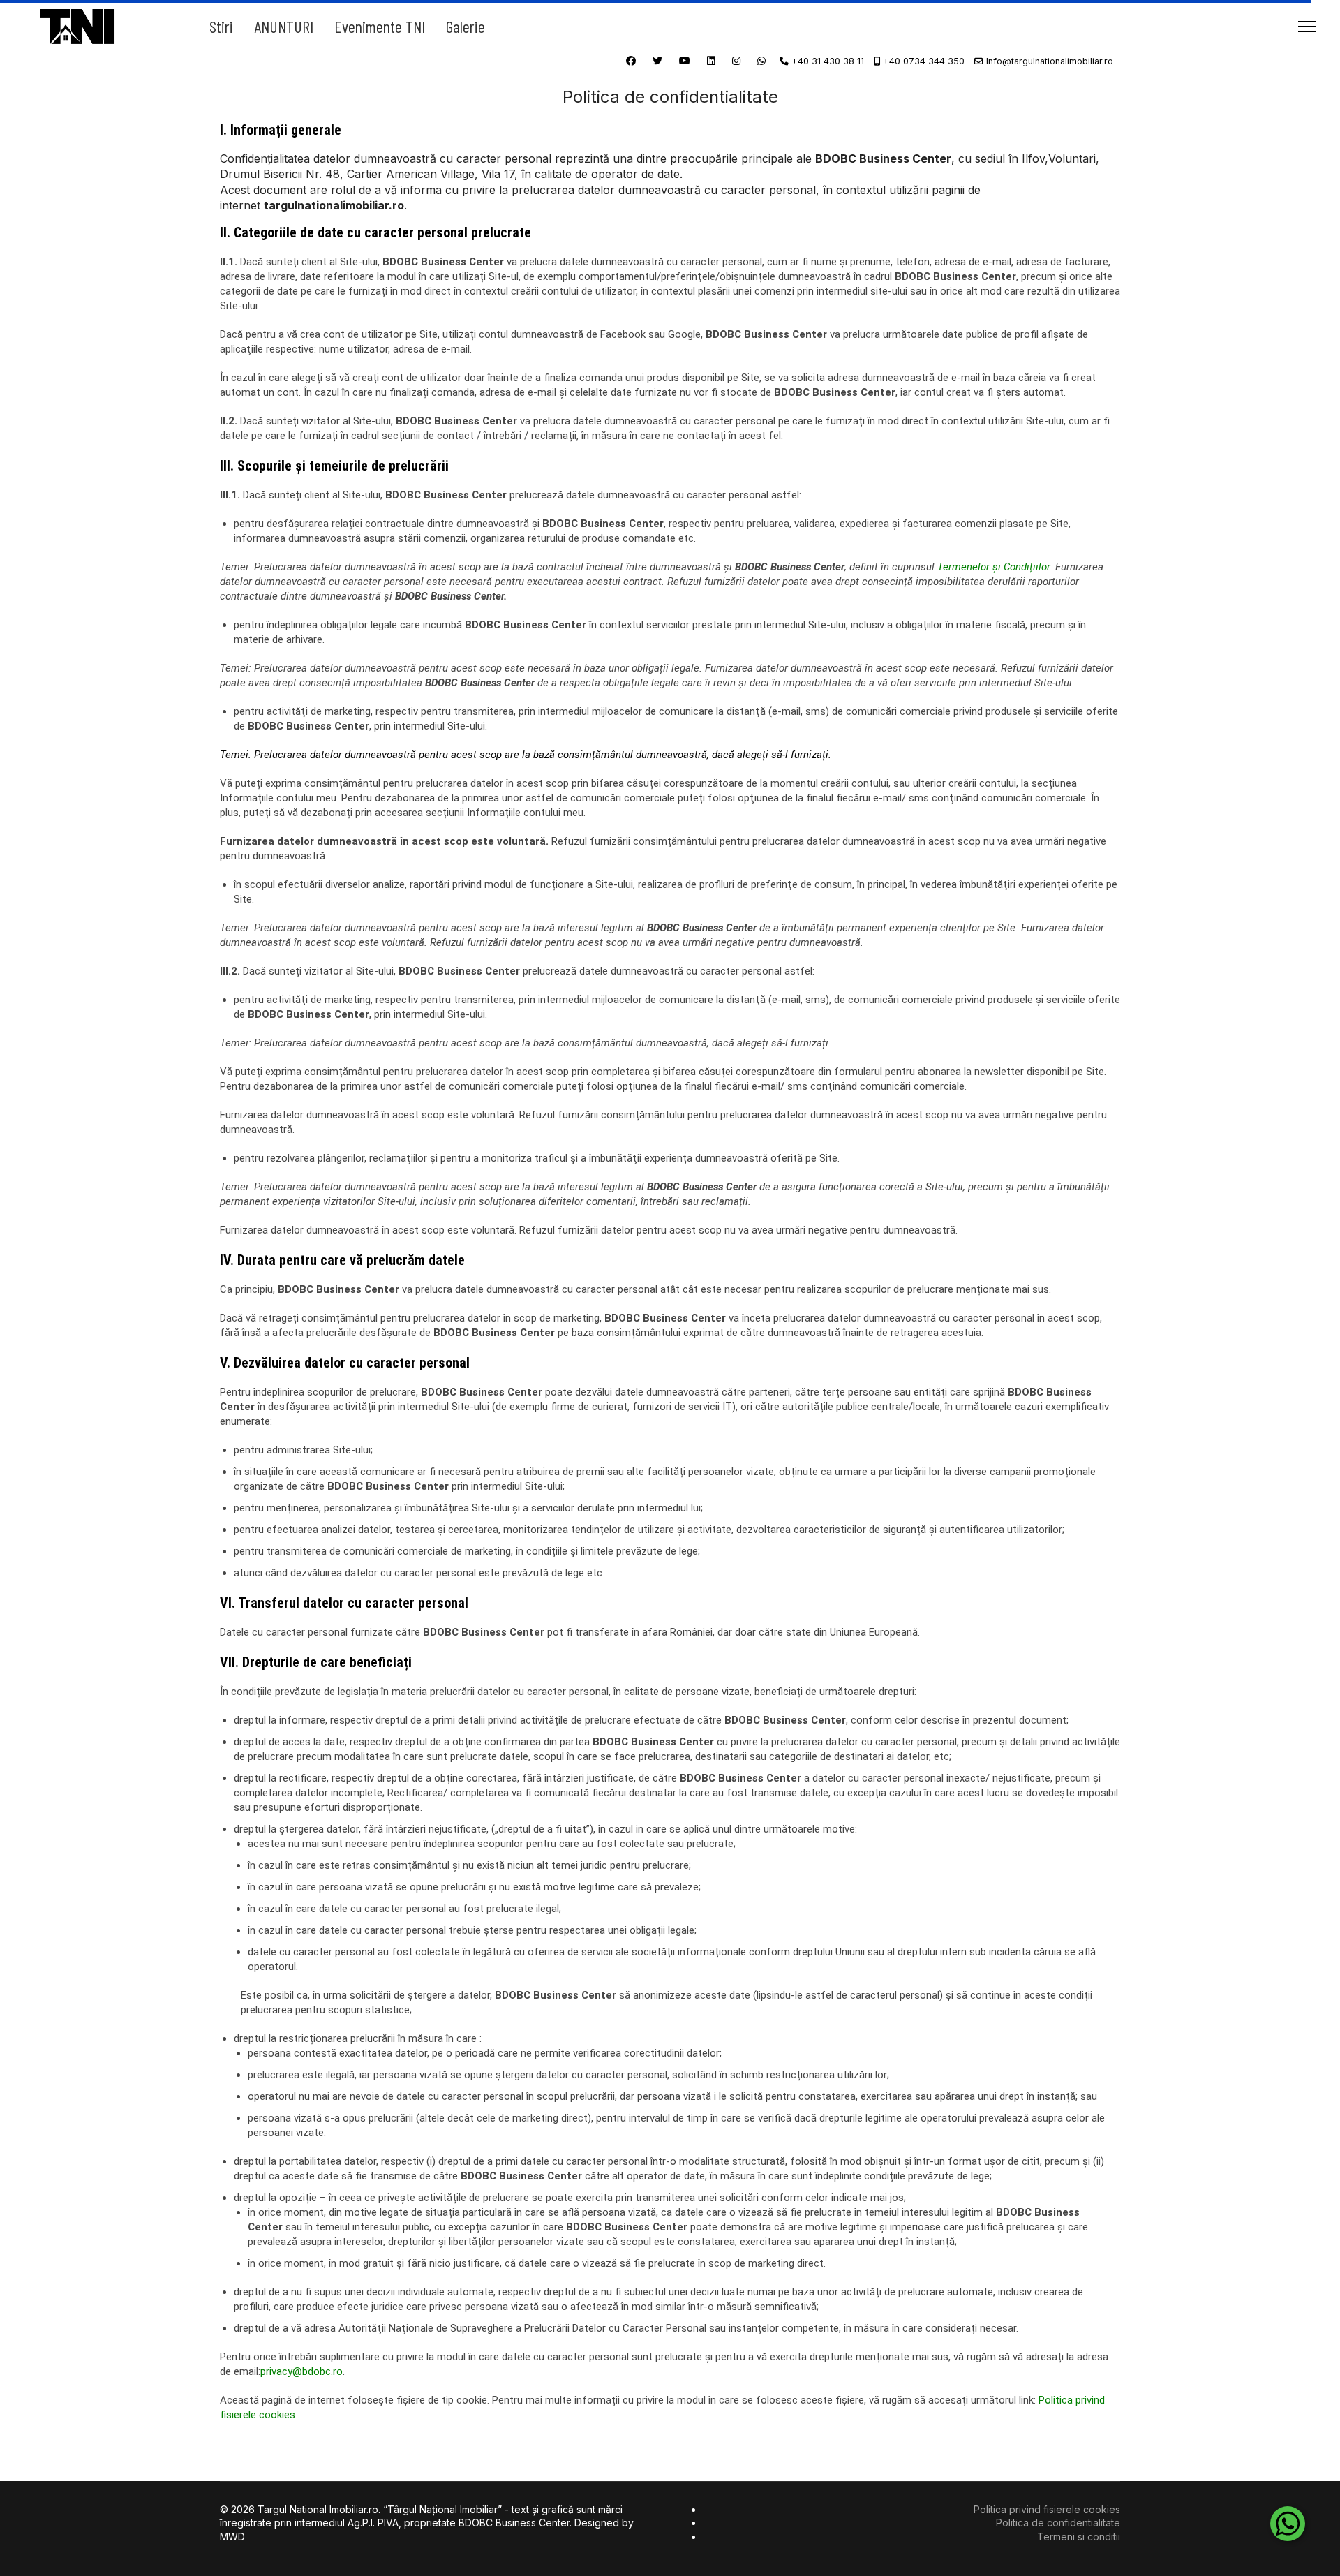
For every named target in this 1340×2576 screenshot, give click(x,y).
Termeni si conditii (1079, 2537)
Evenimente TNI (380, 26)
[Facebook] (631, 60)
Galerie (466, 26)
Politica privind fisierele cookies (1047, 2509)
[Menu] (1307, 26)
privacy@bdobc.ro (301, 2371)
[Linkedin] (711, 60)
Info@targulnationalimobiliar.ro (1050, 61)
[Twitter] (657, 60)
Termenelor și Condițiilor (993, 567)
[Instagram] (736, 60)
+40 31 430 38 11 (828, 61)
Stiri (221, 26)
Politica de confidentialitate (1058, 2523)
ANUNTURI (284, 26)
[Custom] (761, 60)
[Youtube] (685, 60)
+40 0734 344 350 (924, 61)
